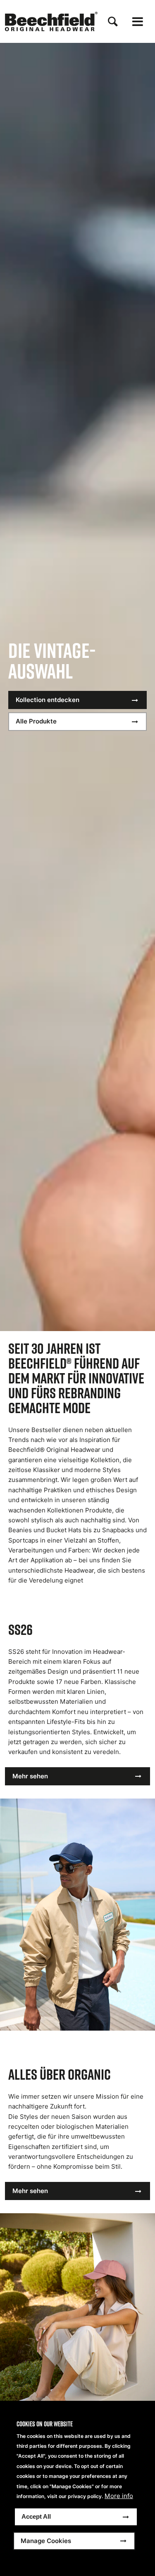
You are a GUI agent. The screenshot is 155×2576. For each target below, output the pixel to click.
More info (119, 2496)
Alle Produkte (36, 721)
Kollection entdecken (48, 700)
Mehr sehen (30, 1776)
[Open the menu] (138, 22)
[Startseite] (51, 21)
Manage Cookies (46, 2541)
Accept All (36, 2516)
